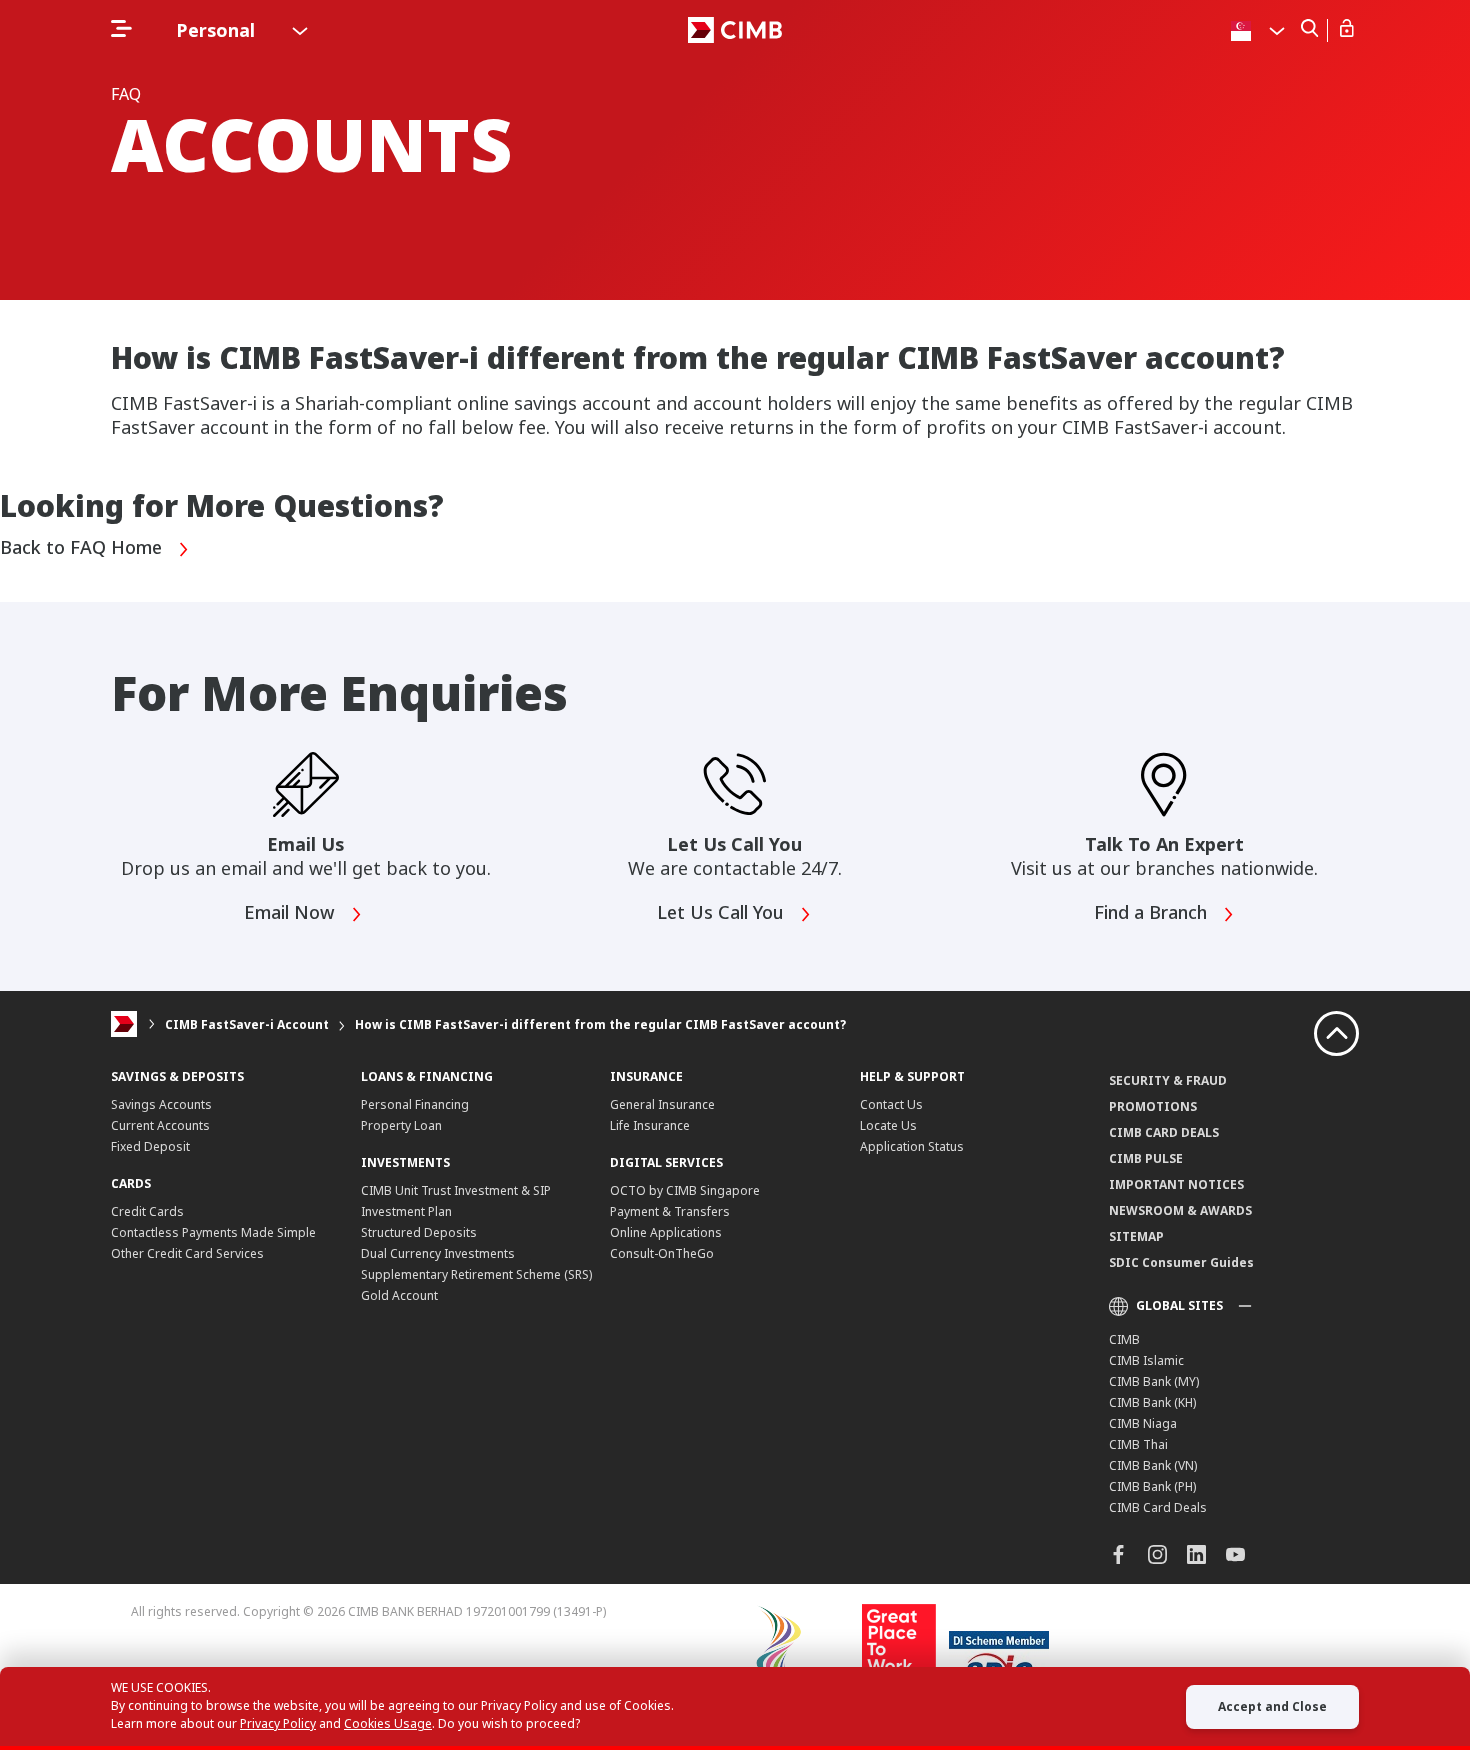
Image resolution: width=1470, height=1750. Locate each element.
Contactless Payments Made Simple (213, 1232)
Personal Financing (415, 1104)
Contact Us (891, 1104)
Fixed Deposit (150, 1146)
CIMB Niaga (1143, 1423)
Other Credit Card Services (187, 1253)
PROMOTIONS (1153, 1106)
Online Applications (666, 1232)
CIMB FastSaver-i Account (247, 1024)
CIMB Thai (1138, 1444)
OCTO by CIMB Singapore (685, 1190)
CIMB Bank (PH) (1152, 1486)
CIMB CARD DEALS (1164, 1132)
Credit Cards (147, 1211)
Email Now (292, 913)
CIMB (1124, 1339)
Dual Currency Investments (438, 1253)
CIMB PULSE (1146, 1158)
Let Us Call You (723, 913)
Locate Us (888, 1125)
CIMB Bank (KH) (1152, 1402)
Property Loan (401, 1125)
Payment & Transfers (670, 1211)
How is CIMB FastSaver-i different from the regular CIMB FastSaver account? (600, 1024)
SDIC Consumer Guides (1181, 1262)
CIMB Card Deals (1158, 1507)
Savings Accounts (161, 1104)
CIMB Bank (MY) (1154, 1381)
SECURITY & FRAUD (1168, 1080)
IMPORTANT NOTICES (1176, 1184)
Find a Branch (1153, 913)
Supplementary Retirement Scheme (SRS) (476, 1274)
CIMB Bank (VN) (1153, 1465)
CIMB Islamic (1146, 1360)
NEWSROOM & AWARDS (1180, 1210)
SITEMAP (1136, 1236)
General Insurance (662, 1104)
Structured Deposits (419, 1232)
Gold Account (399, 1295)
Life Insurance (650, 1125)
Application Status (912, 1146)
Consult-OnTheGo (662, 1253)
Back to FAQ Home (83, 548)
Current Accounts (160, 1125)
